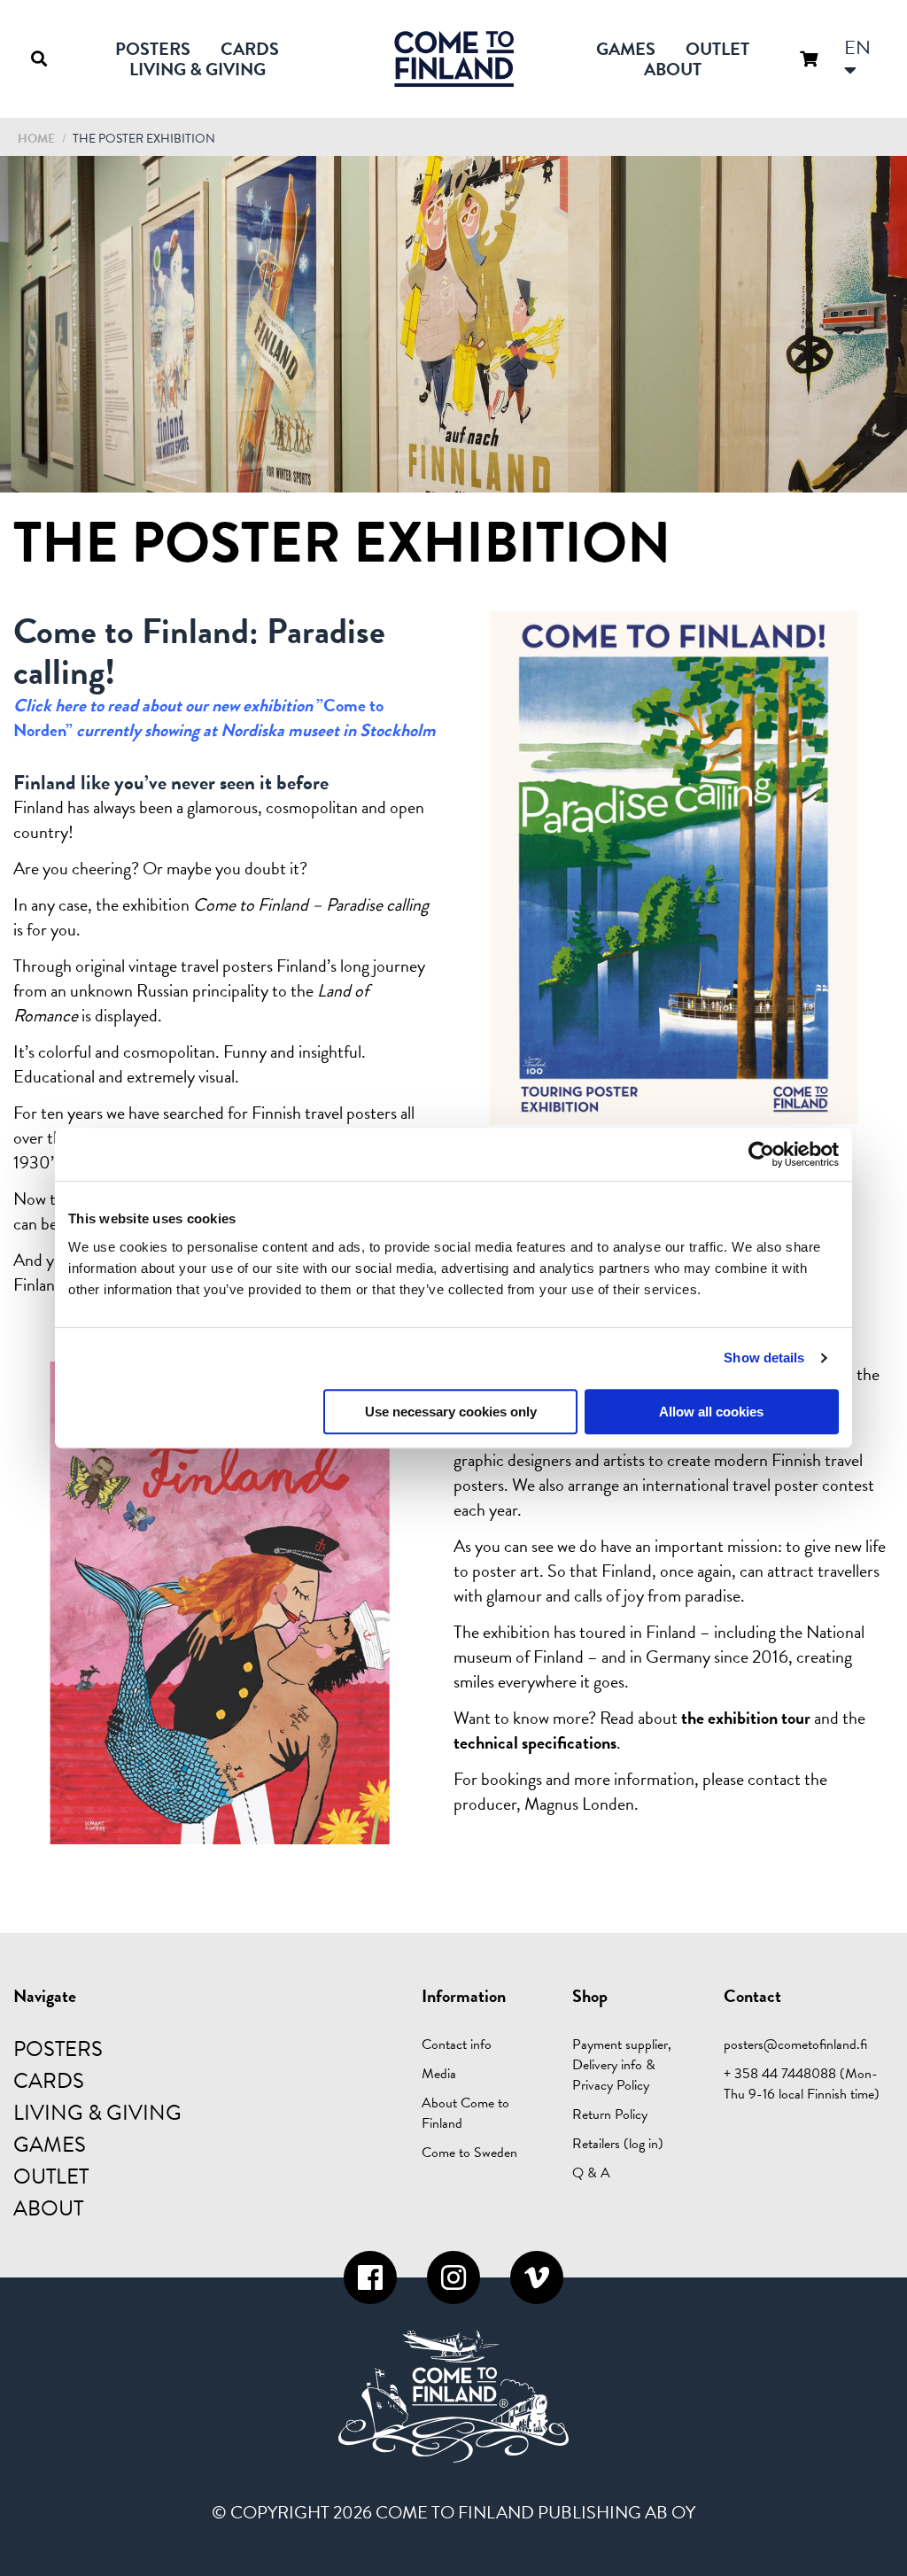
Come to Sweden (469, 2153)
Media (439, 2074)
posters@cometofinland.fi (795, 2045)
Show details (764, 1358)
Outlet (717, 49)
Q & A (591, 2173)
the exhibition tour (746, 1718)
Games (626, 49)
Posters (153, 49)
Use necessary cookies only (451, 1412)
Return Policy (610, 2114)
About (673, 69)
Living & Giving (198, 69)
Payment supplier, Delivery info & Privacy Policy (622, 2065)
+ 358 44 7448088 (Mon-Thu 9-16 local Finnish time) (802, 2084)
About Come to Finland (465, 2113)
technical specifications (535, 1742)
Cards (250, 49)
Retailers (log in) (618, 2144)
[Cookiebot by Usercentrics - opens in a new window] (761, 1154)
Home (36, 139)
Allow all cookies (711, 1412)
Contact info (457, 2045)
